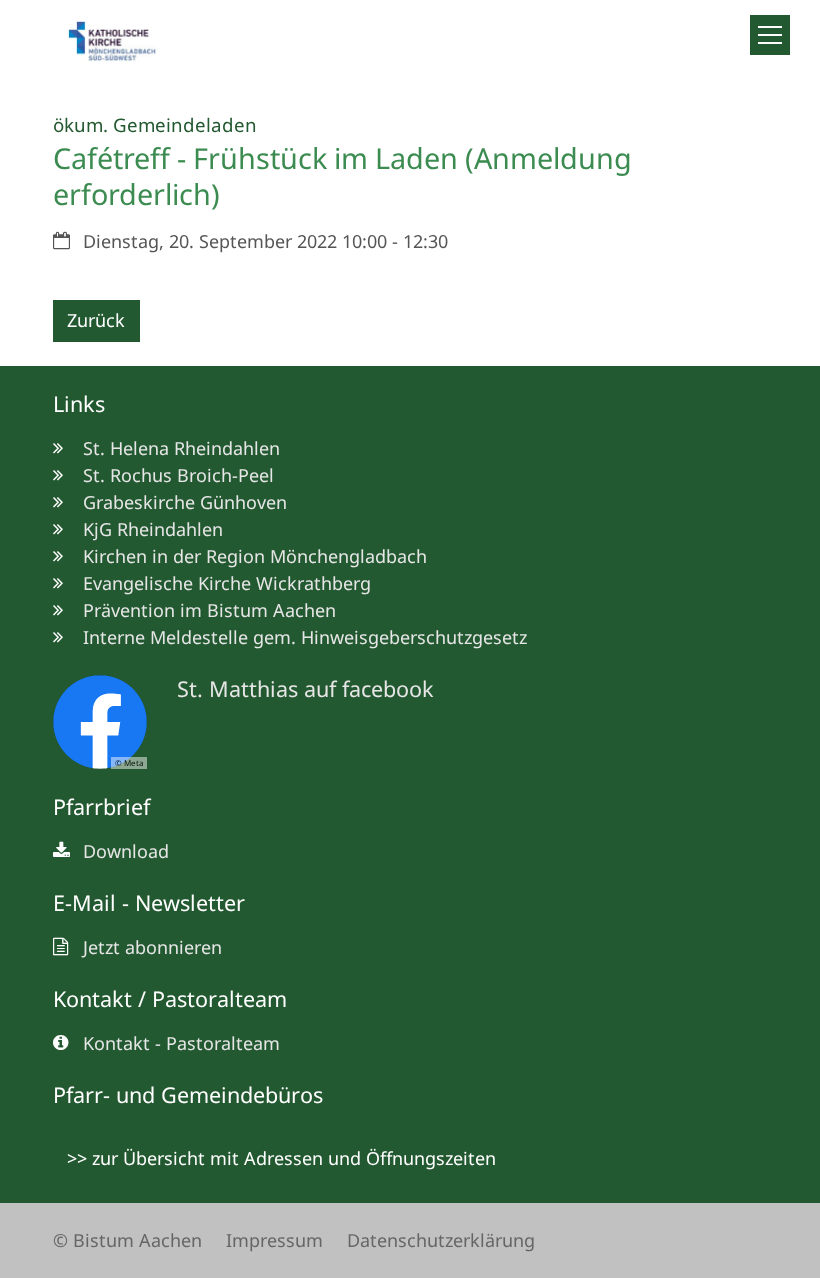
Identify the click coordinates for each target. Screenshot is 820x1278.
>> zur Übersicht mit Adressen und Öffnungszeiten (281, 1158)
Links (79, 403)
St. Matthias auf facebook (305, 688)
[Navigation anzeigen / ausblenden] (770, 35)
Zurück (96, 320)
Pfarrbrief (101, 806)
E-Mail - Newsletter (149, 902)
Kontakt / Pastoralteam (170, 998)
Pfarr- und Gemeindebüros (188, 1094)
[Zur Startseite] (120, 44)
